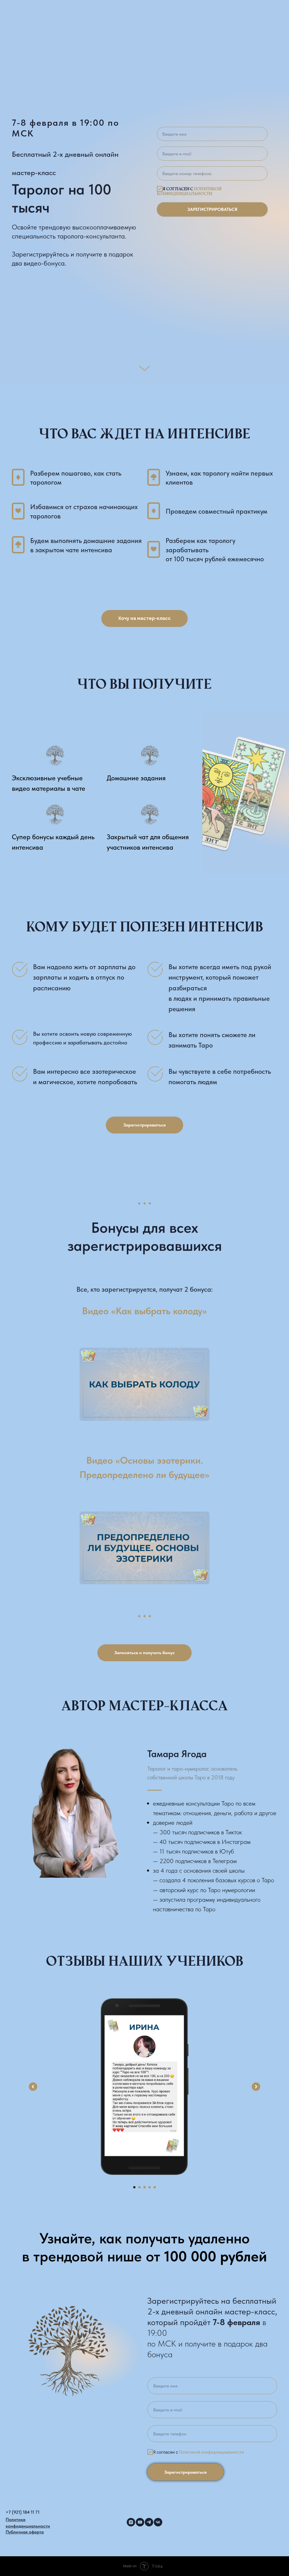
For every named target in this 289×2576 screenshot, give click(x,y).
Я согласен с (189, 1287)
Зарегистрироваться (212, 1305)
